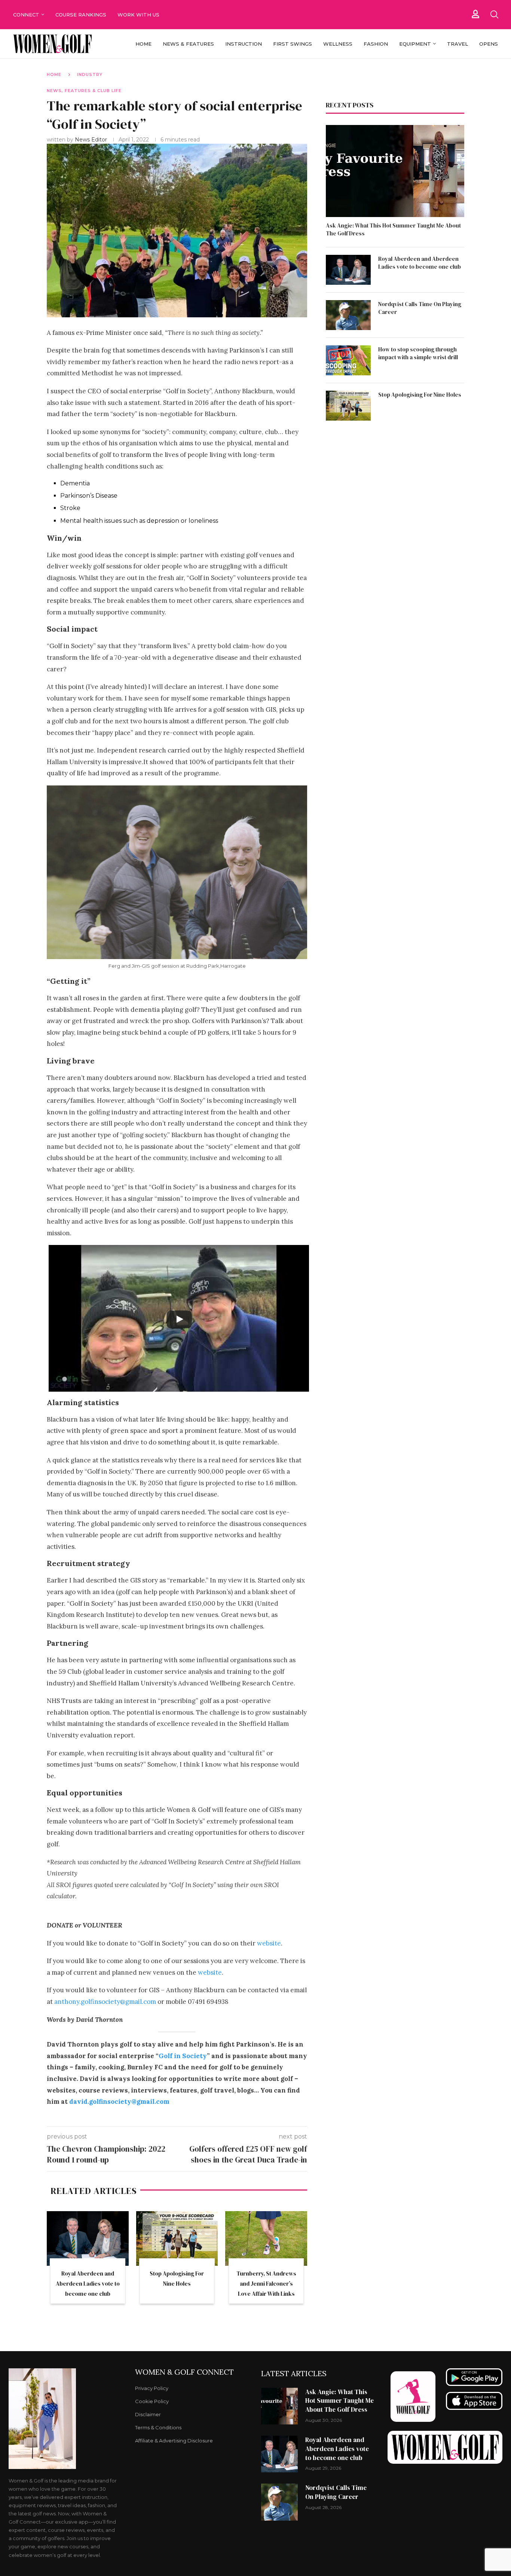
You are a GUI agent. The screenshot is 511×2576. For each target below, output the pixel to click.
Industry (90, 74)
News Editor (92, 140)
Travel (458, 44)
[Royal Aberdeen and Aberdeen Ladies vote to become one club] (88, 2238)
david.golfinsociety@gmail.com (119, 2102)
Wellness (338, 44)
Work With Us (139, 15)
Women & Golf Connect (184, 2372)
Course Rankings (81, 15)
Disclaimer (148, 2415)
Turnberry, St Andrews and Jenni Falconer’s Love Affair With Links (266, 2284)
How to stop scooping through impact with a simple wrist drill (418, 353)
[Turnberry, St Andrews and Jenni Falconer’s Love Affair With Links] (266, 2238)
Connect (26, 15)
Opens (489, 44)
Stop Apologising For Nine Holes (420, 395)
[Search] (494, 15)
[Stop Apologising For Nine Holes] (177, 2238)
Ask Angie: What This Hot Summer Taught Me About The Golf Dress (393, 229)
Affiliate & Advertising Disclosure (174, 2441)
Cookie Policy (152, 2401)
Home (143, 44)
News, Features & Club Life (84, 91)
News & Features (188, 44)
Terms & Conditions (158, 2428)
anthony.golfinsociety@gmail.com (105, 2002)
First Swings (293, 44)
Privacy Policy (152, 2388)
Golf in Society (183, 2056)
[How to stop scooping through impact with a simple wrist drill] (348, 360)
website (269, 1943)
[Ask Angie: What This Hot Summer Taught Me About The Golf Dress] (395, 171)
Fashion (376, 44)
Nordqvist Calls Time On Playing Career (420, 308)
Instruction (244, 44)
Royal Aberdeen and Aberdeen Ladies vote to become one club (88, 2284)
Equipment (415, 44)
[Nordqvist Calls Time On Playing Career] (348, 315)
